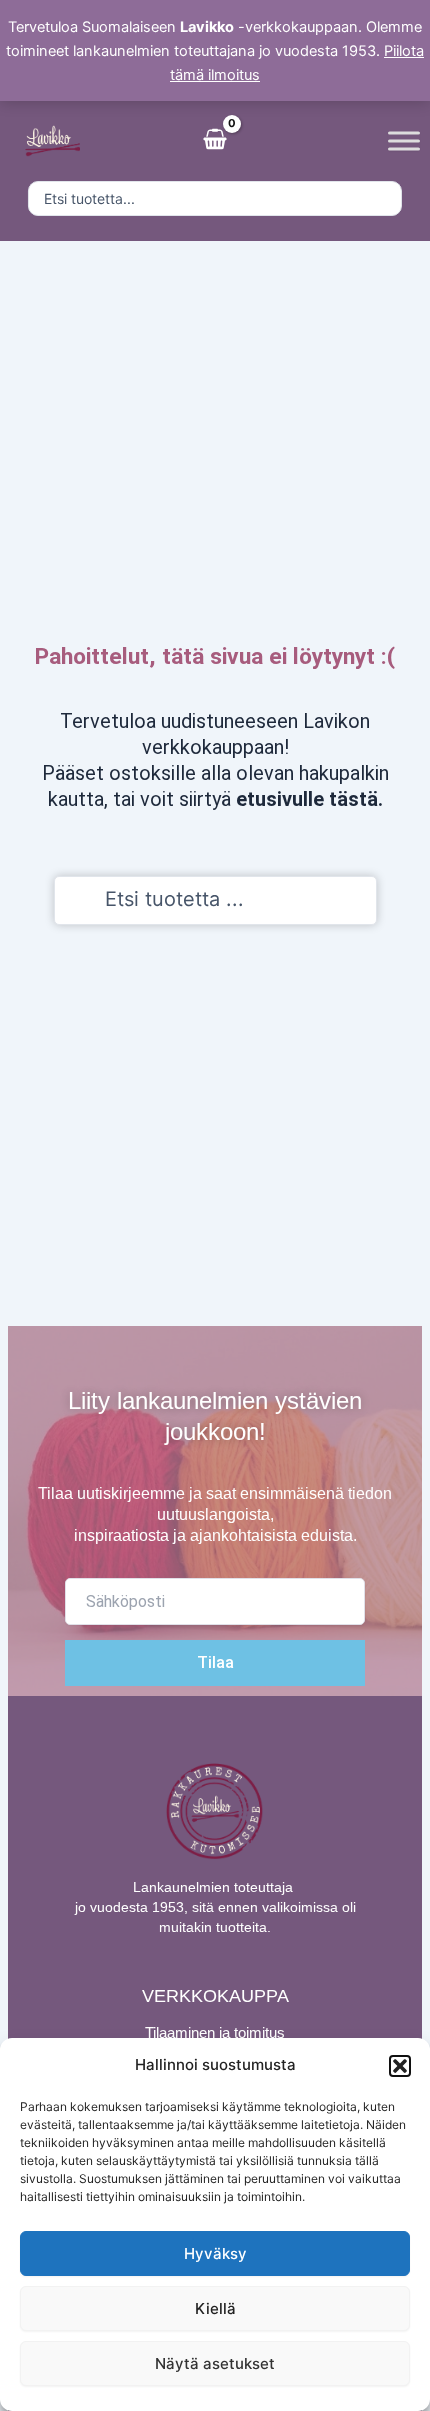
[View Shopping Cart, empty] (215, 141)
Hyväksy (215, 2253)
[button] (400, 2066)
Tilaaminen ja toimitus (215, 2032)
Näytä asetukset (215, 2363)
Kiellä (215, 2308)
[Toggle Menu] (404, 140)
